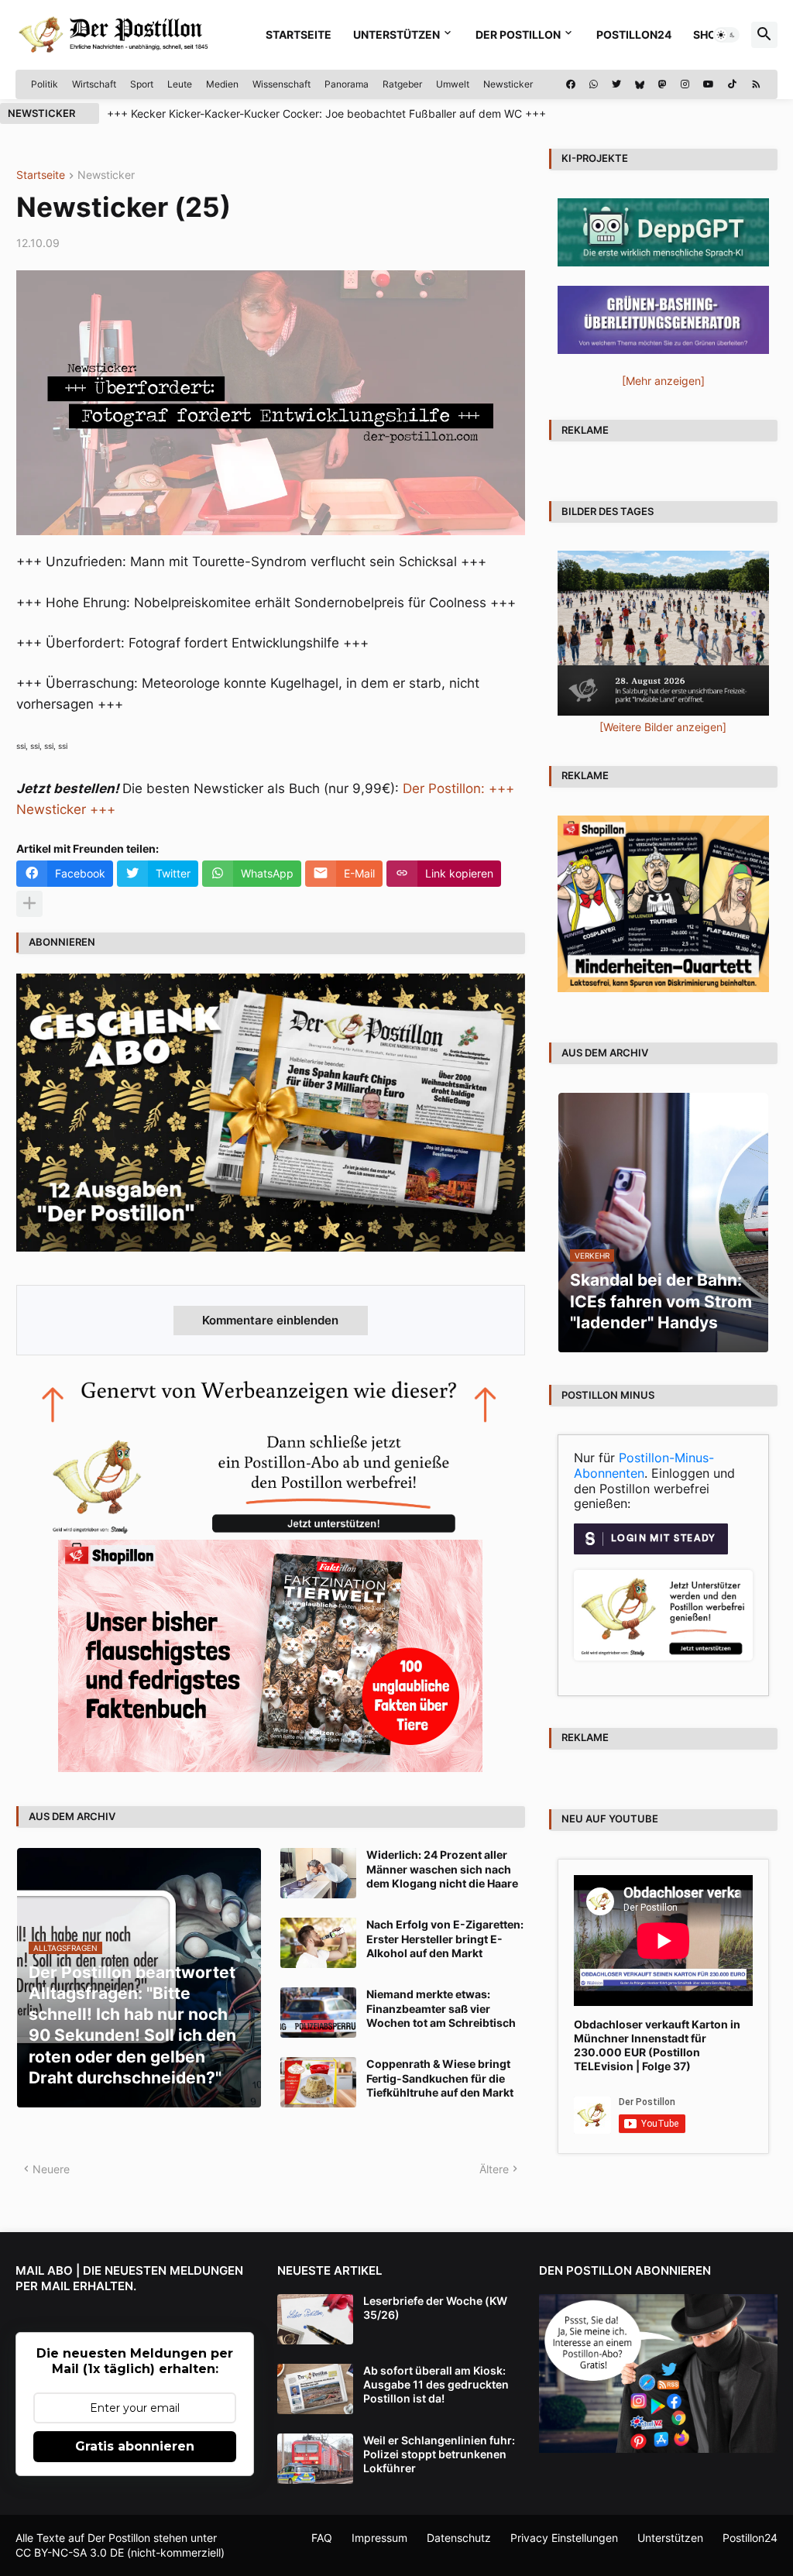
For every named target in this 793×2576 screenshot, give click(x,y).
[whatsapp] (594, 84)
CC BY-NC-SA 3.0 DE (70, 2552)
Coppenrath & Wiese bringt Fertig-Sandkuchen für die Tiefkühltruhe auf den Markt (440, 2078)
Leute (180, 84)
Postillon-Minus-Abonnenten (644, 1465)
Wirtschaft (94, 84)
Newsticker (508, 84)
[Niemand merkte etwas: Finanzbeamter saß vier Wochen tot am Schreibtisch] (318, 2013)
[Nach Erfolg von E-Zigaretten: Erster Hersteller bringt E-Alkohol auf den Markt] (318, 1943)
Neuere (51, 2169)
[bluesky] (640, 84)
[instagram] (685, 84)
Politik (45, 84)
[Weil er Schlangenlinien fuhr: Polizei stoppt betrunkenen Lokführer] (315, 2459)
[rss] (756, 84)
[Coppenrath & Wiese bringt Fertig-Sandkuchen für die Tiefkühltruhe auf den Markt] (318, 2082)
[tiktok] (732, 84)
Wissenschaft (281, 84)
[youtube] (709, 84)
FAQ (322, 2538)
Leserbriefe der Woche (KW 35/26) (435, 2308)
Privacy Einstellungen (564, 2538)
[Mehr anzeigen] (29, 904)
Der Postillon (518, 34)
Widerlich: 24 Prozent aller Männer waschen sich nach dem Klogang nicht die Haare (442, 1868)
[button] (726, 35)
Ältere (494, 2169)
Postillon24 (634, 34)
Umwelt (453, 84)
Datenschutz (459, 2538)
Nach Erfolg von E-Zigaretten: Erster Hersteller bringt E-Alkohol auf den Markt (445, 1938)
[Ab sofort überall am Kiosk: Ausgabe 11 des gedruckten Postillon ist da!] (315, 2389)
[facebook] (571, 84)
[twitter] (616, 84)
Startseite (299, 34)
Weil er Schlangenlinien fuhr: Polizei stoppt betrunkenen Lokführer (439, 2454)
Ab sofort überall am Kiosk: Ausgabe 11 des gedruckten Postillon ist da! (436, 2384)
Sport (142, 84)
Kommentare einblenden (270, 1320)
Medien (222, 84)
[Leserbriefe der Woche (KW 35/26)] (315, 2319)
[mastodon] (663, 84)
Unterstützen (396, 34)
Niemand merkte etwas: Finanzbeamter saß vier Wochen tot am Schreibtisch (441, 2008)
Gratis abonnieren (135, 2446)
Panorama (347, 84)
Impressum (379, 2538)
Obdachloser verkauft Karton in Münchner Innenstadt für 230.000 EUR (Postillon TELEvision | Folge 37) (657, 2045)
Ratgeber (402, 84)
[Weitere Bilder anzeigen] (663, 727)
